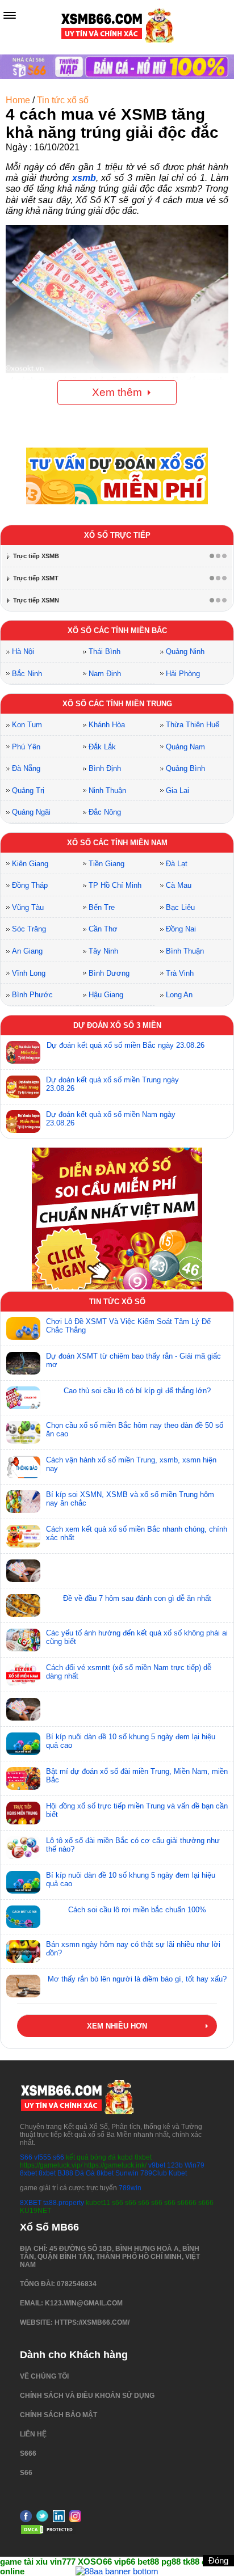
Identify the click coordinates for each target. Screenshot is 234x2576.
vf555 (43, 2157)
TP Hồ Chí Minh (115, 885)
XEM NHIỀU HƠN (117, 2026)
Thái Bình (105, 652)
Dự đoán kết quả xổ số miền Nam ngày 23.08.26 (111, 1119)
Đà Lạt (177, 864)
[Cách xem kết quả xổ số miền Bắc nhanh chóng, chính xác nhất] (23, 1536)
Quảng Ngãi (31, 812)
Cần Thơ (103, 929)
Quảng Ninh (185, 652)
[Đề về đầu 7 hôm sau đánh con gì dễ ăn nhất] (23, 1605)
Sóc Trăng (29, 929)
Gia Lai (177, 790)
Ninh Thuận (107, 790)
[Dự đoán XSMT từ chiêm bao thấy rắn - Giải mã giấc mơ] (23, 1363)
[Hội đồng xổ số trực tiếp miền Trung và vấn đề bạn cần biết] (23, 1813)
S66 (26, 2157)
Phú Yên (26, 747)
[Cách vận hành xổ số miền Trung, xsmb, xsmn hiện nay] (23, 1467)
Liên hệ (33, 2434)
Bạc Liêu (180, 907)
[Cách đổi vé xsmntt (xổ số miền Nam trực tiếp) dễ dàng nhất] (23, 1675)
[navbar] (10, 15)
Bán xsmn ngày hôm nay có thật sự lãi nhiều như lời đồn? (133, 1949)
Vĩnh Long (29, 973)
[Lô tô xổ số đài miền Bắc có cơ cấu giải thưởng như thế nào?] (23, 1848)
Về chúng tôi (44, 2376)
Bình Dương (109, 973)
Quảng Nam (185, 747)
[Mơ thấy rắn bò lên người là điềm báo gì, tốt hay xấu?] (23, 1986)
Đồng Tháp (30, 885)
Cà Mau (179, 885)
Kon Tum (27, 725)
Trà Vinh (180, 973)
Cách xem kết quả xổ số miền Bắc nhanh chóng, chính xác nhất (137, 1533)
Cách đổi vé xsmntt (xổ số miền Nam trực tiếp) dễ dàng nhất (129, 1672)
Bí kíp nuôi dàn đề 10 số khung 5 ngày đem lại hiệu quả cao (131, 1741)
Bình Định (105, 768)
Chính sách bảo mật (58, 2415)
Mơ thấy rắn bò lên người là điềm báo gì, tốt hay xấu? (137, 1979)
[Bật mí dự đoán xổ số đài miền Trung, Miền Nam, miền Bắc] (23, 1778)
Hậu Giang (106, 995)
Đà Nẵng (26, 768)
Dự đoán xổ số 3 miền (117, 1025)
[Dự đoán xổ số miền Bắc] (23, 1052)
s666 (28, 2453)
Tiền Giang (106, 864)
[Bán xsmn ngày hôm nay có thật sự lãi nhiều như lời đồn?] (23, 1951)
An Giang (27, 951)
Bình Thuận (185, 951)
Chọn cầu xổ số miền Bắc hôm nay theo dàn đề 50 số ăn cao (135, 1430)
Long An (179, 995)
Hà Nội (23, 652)
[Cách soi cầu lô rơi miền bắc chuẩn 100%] (23, 1917)
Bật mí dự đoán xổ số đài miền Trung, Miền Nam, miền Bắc (137, 1776)
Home (18, 100)
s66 (59, 2157)
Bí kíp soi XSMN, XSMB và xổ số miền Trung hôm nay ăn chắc (130, 1499)
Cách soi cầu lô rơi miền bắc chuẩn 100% (137, 1910)
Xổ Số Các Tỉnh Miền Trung (117, 704)
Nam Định (105, 674)
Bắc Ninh (27, 674)
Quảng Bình (185, 768)
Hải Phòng (183, 674)
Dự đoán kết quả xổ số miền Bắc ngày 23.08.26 (126, 1045)
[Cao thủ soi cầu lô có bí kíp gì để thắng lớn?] (23, 1398)
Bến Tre (102, 907)
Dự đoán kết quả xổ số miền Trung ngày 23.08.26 (112, 1084)
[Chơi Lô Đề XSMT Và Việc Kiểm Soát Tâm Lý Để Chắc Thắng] (23, 1329)
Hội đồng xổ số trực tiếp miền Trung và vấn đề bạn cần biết (137, 1810)
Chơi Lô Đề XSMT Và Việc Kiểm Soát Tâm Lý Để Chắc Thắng (128, 1326)
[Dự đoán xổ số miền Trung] (23, 1087)
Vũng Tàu (28, 907)
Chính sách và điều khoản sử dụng (87, 2396)
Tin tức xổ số (63, 100)
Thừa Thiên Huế (193, 725)
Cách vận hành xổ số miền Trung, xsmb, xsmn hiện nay (131, 1464)
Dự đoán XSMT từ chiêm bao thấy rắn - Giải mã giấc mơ (133, 1360)
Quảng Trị (28, 790)
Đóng (218, 2560)
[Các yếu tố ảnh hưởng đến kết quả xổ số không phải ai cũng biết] (23, 1640)
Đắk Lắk (102, 747)
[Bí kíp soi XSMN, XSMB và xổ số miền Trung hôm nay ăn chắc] (23, 1502)
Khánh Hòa (107, 725)
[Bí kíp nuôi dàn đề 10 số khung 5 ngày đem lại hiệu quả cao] (23, 1744)
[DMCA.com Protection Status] (48, 2533)
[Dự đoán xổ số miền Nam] (23, 1122)
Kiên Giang (30, 864)
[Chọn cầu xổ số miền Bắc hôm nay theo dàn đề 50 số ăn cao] (23, 1432)
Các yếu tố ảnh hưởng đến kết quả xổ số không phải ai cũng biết (137, 1637)
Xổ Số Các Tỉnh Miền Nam (117, 843)
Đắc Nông (105, 812)
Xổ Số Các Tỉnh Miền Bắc (117, 631)
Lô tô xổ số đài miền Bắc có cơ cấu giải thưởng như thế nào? (133, 1845)
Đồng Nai (181, 929)
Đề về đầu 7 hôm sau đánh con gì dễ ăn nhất (137, 1598)
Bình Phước (32, 995)
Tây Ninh (103, 951)
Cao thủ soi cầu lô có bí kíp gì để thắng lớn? (137, 1391)
